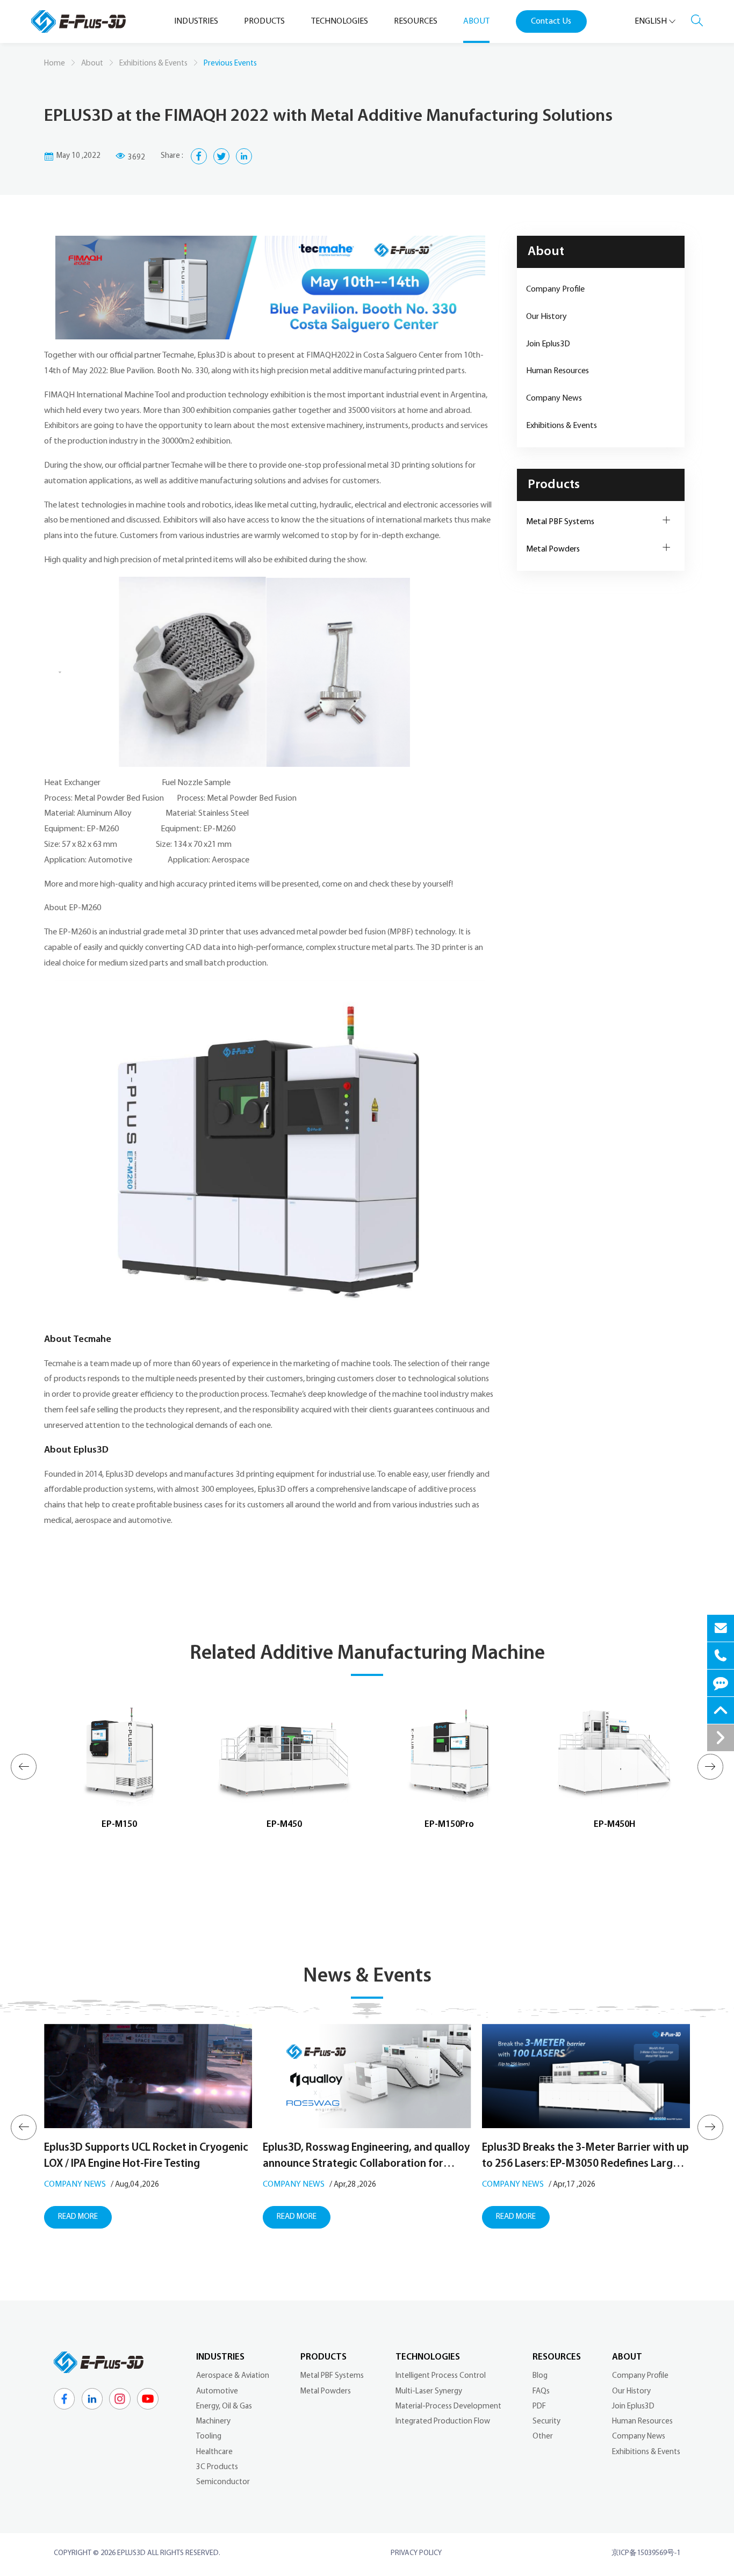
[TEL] (721, 1656)
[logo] (78, 22)
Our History (546, 317)
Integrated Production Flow (443, 2422)
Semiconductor (223, 2482)
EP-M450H (614, 1824)
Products (554, 485)
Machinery (213, 2422)
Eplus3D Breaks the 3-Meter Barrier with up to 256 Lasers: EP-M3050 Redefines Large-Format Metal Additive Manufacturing (585, 2157)
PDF (539, 2407)
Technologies (428, 2357)
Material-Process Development (448, 2407)
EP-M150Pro (449, 1824)
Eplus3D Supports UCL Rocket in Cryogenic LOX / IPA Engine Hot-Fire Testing (146, 2156)
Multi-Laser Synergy (429, 2392)
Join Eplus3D (548, 344)
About (92, 64)
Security (546, 2422)
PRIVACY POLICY (416, 2553)
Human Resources (557, 371)
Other (543, 2437)
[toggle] (721, 1738)
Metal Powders (553, 549)
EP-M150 (119, 1824)
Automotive (217, 2392)
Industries (220, 2357)
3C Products (217, 2467)
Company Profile (555, 289)
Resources (557, 2357)
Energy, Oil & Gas (224, 2407)
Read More (78, 2217)
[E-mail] (721, 1628)
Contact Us (551, 21)
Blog (540, 2376)
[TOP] (721, 1710)
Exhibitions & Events (153, 64)
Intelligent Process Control (441, 2376)
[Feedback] (721, 1683)
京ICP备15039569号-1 (646, 2553)
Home (55, 64)
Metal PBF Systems (560, 522)
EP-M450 (284, 1824)
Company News (554, 398)
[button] (23, 1766)
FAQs (541, 2392)
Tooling (209, 2437)
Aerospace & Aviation (233, 2376)
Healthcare (214, 2452)
